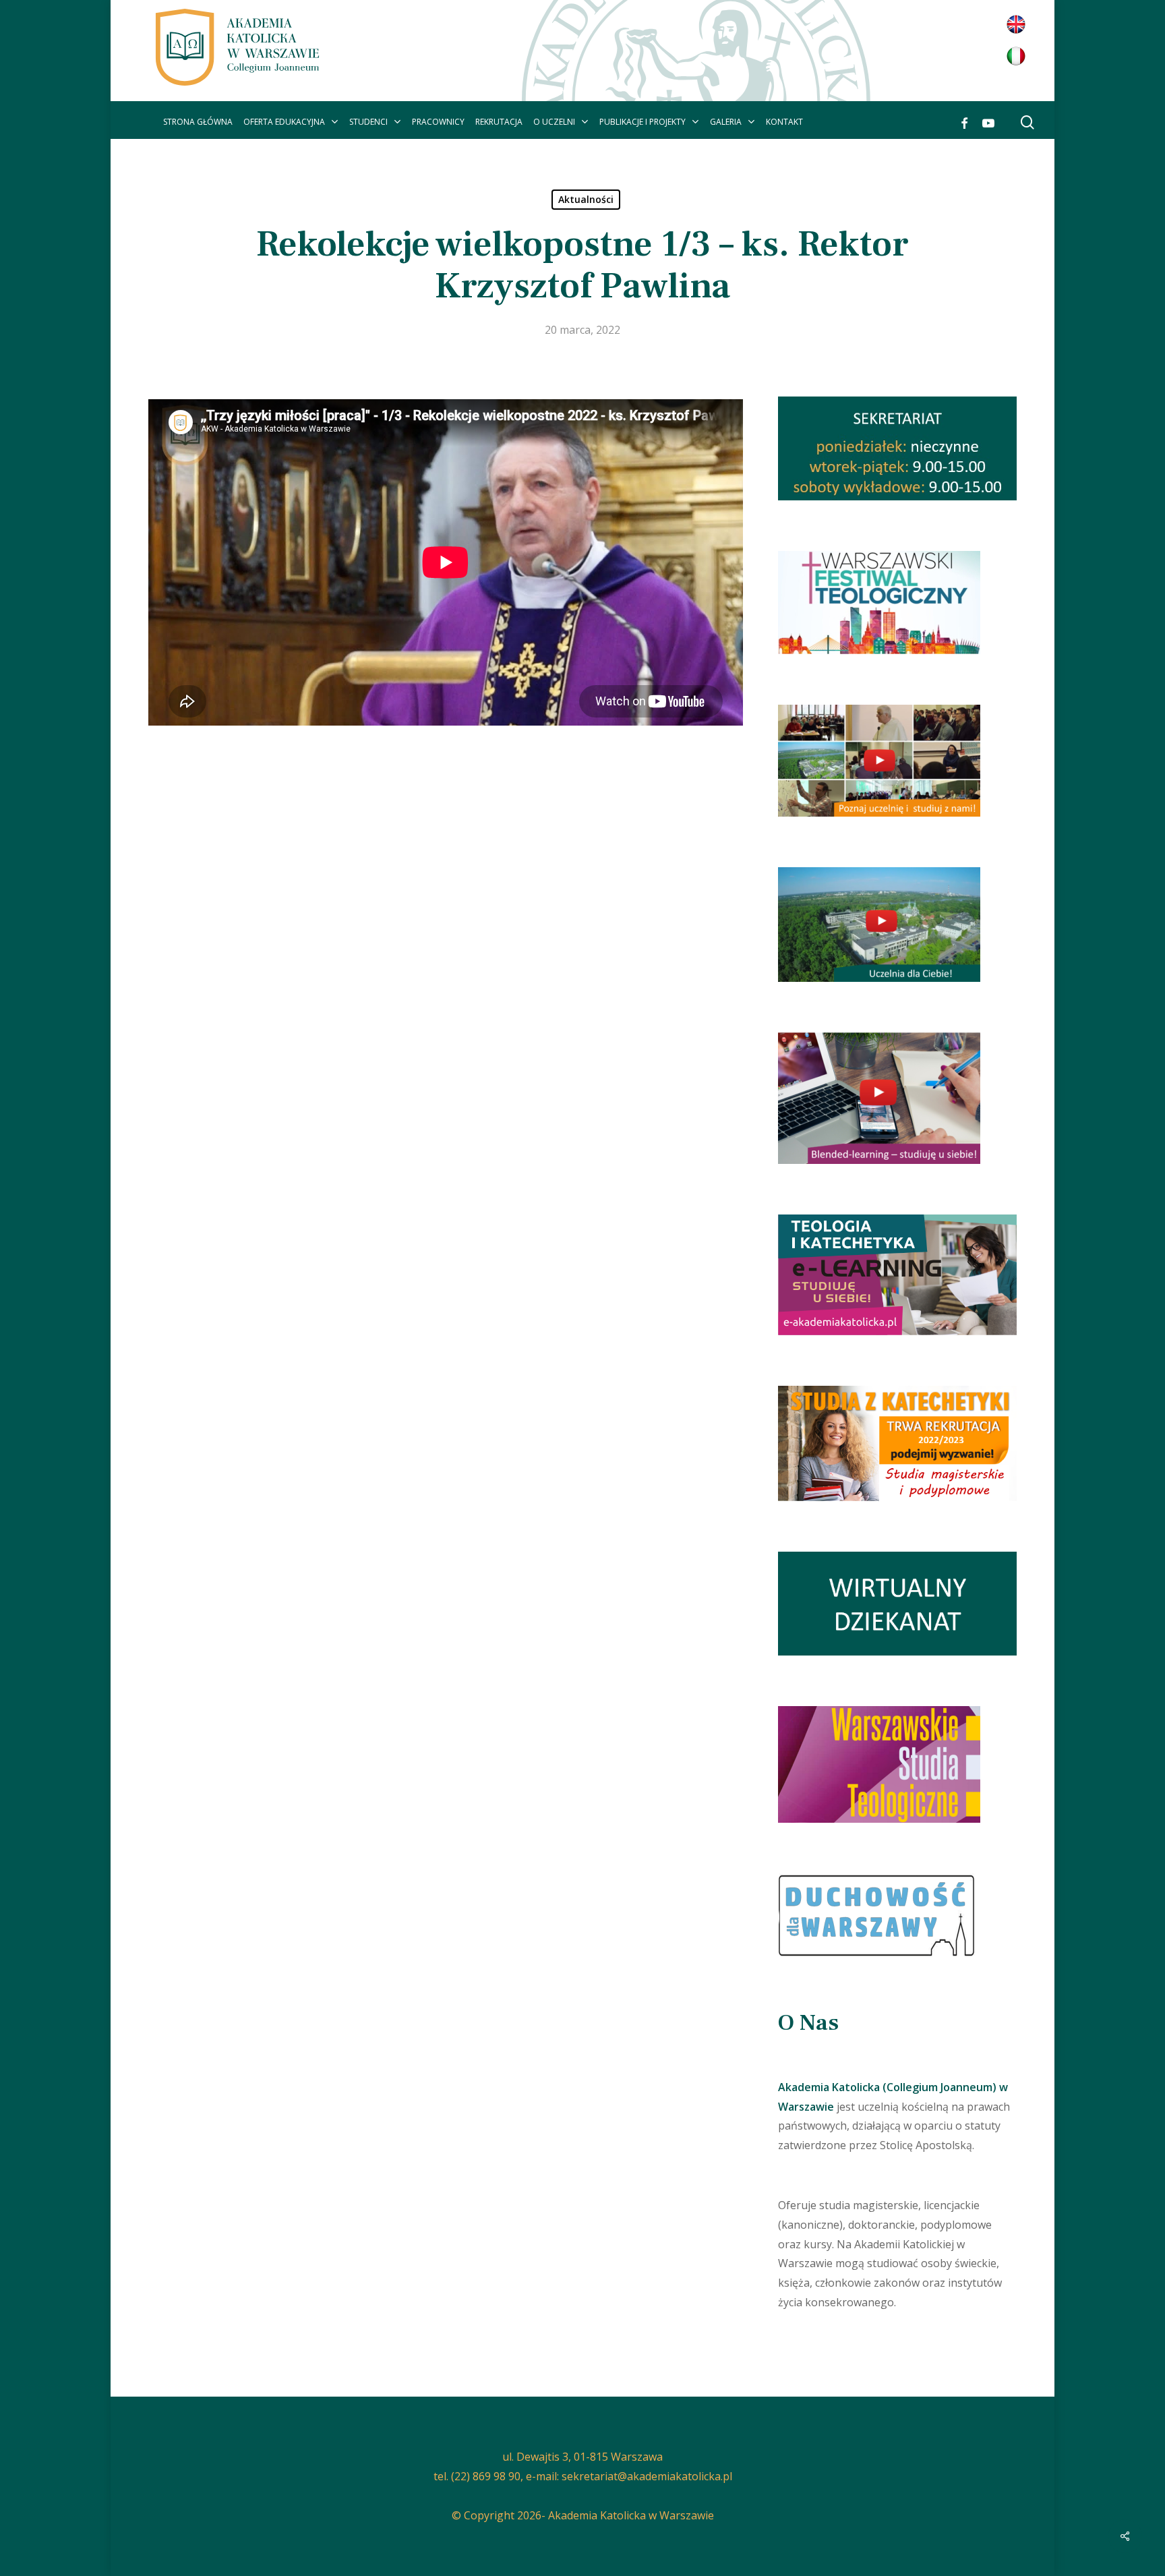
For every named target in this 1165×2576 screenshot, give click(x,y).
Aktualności (586, 199)
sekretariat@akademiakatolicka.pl (647, 2476)
